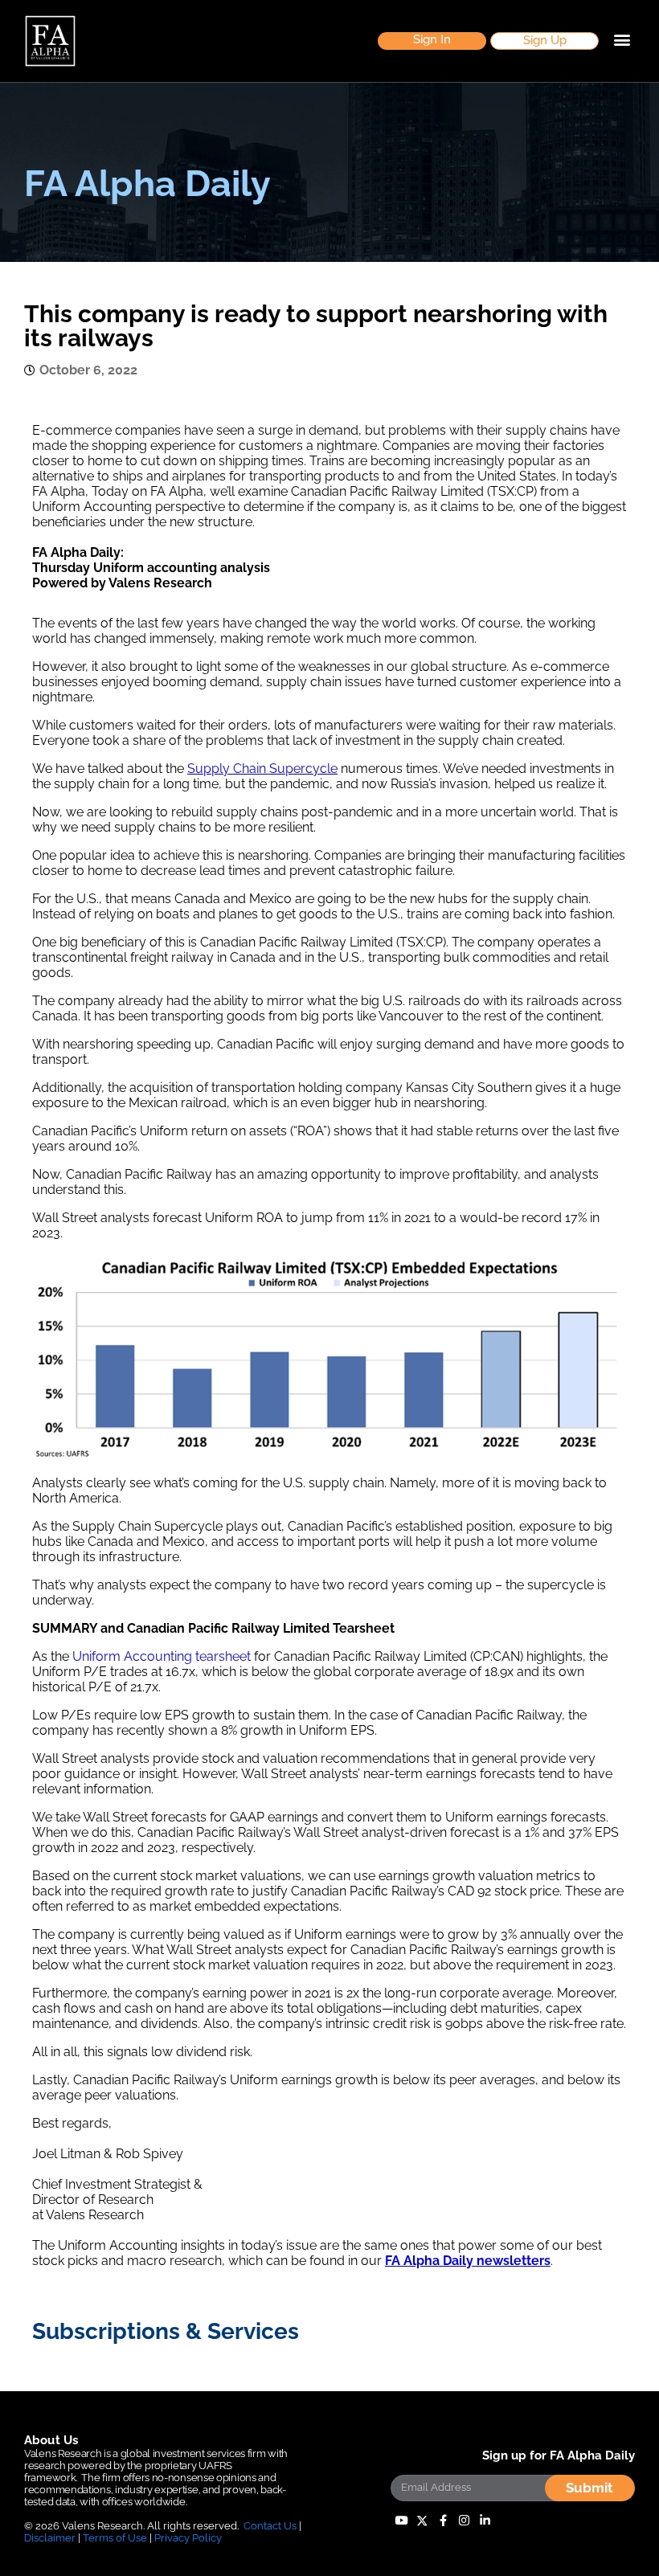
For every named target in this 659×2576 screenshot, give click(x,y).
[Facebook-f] (443, 2521)
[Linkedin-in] (485, 2521)
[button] (432, 41)
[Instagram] (464, 2521)
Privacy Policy (188, 2538)
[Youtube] (401, 2521)
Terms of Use (115, 2538)
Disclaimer (50, 2538)
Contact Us (270, 2526)
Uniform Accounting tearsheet (162, 1656)
